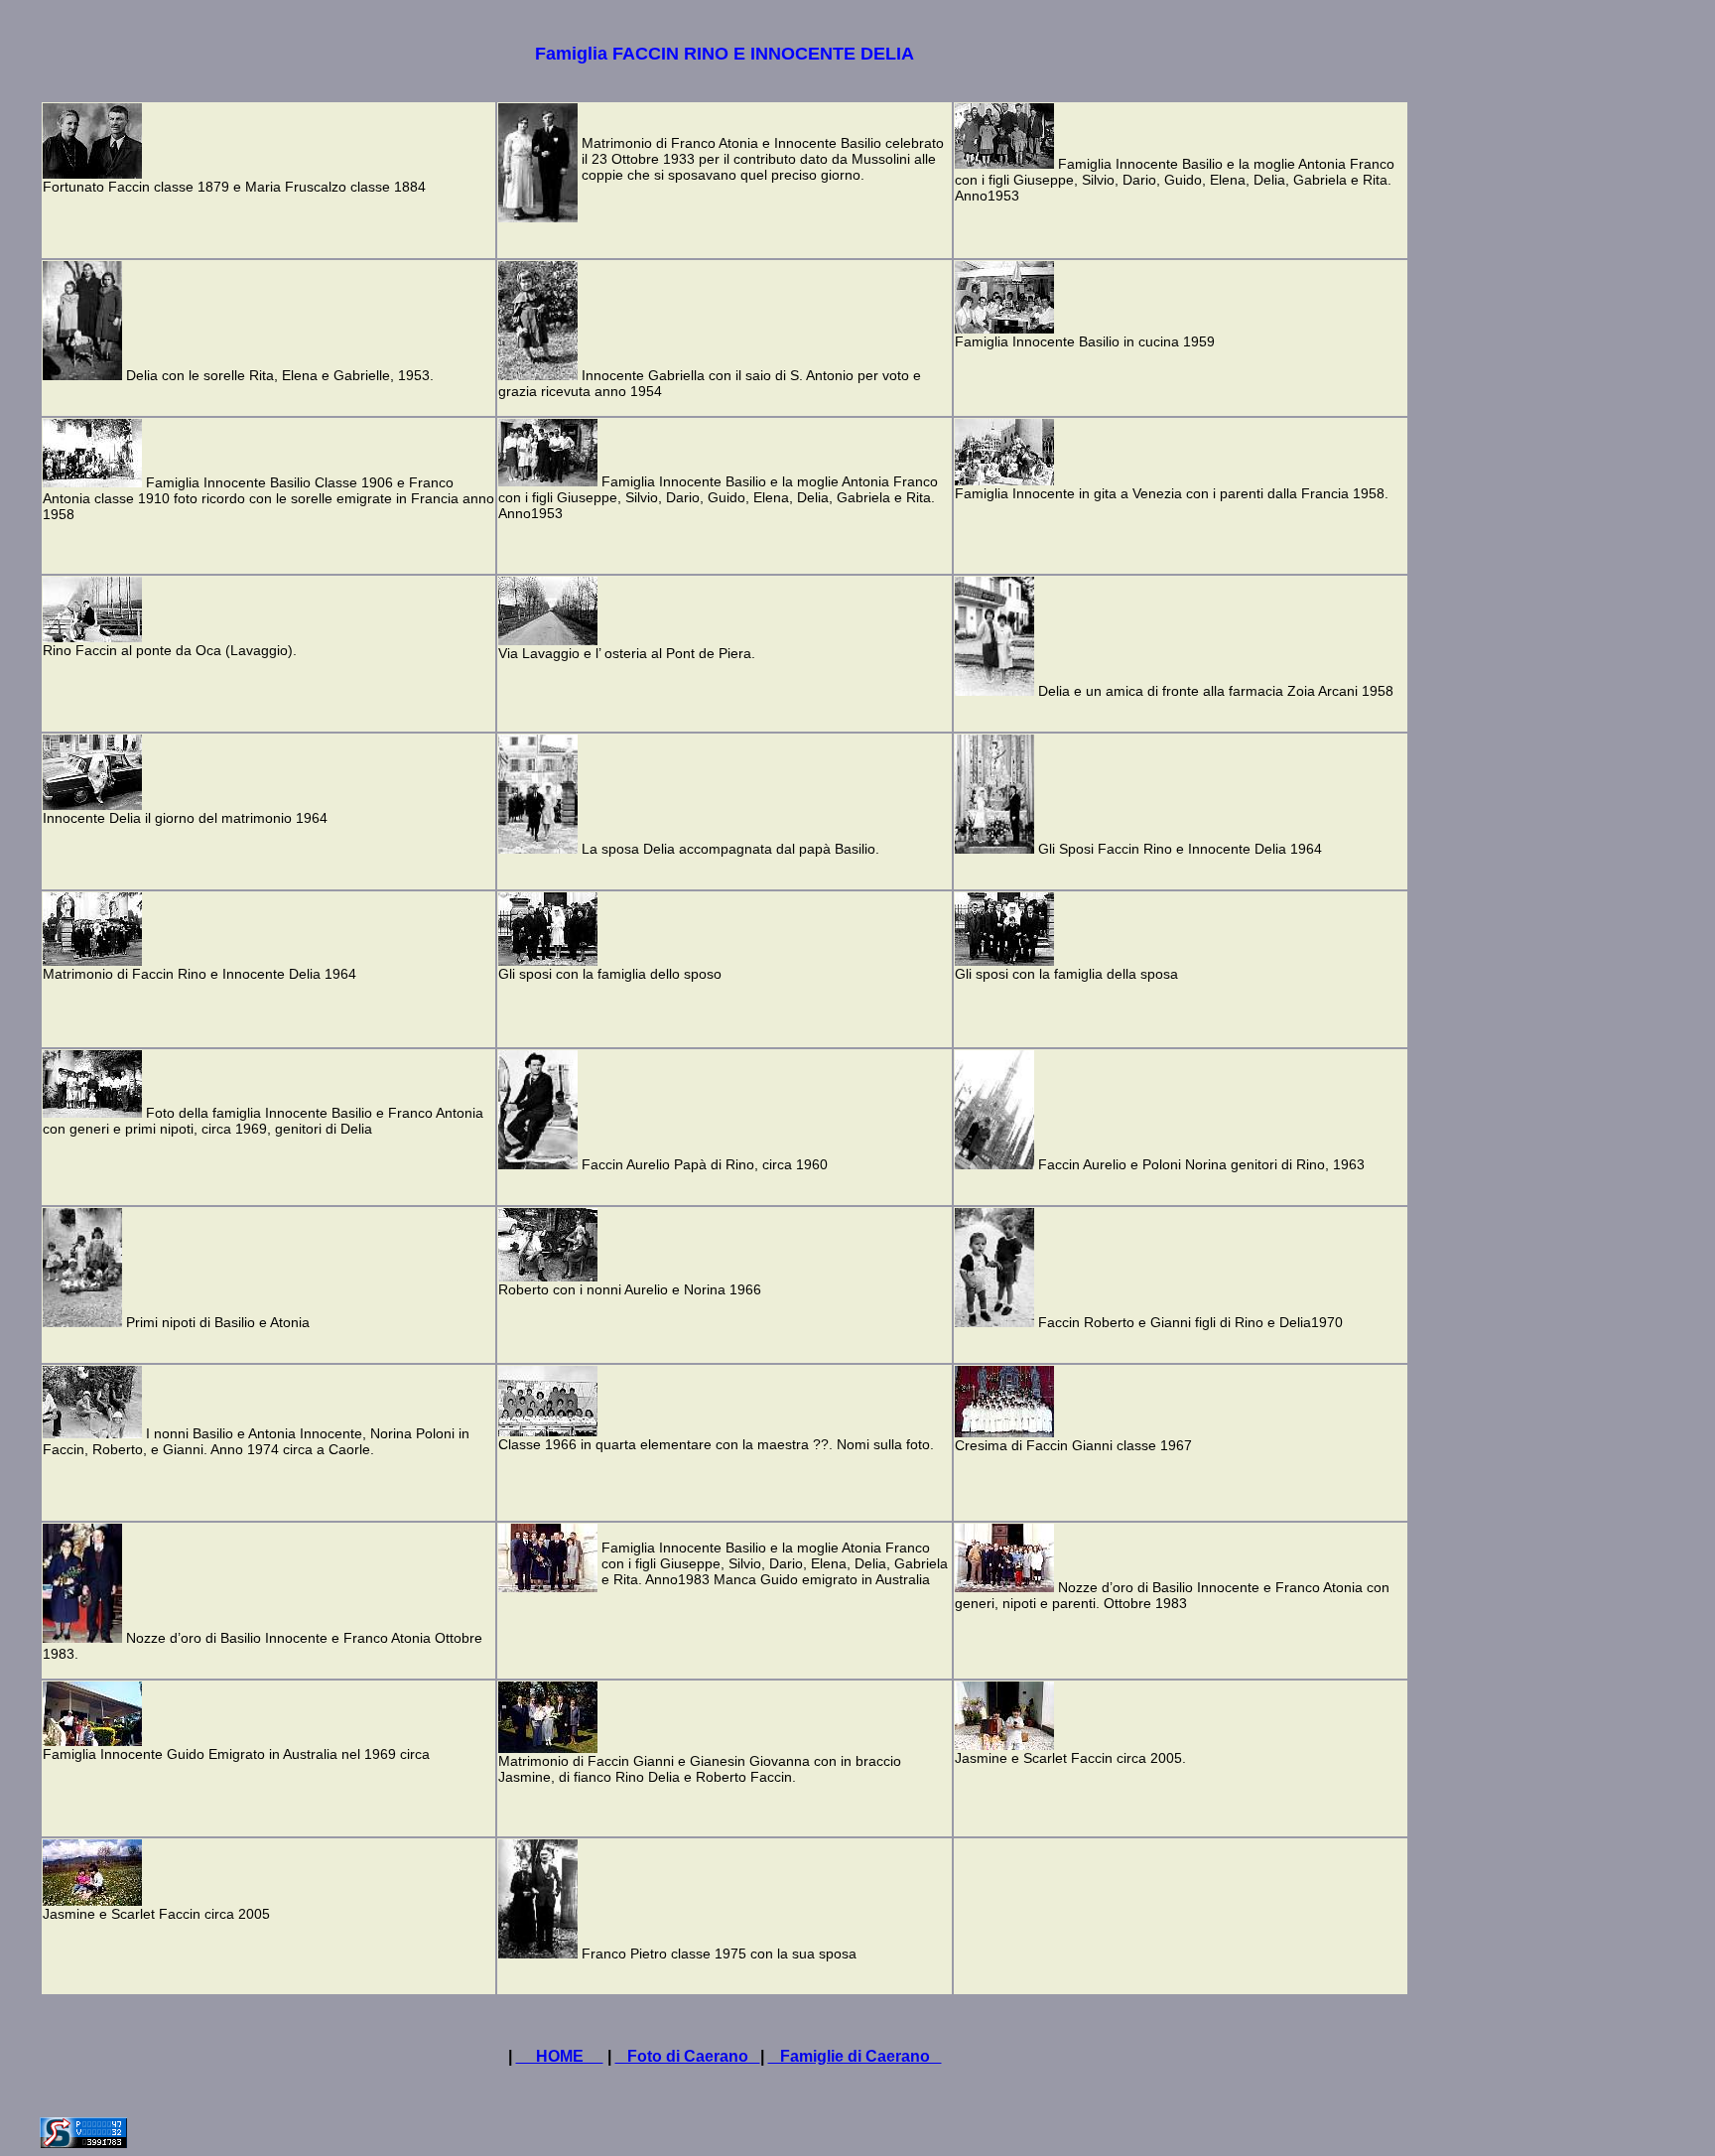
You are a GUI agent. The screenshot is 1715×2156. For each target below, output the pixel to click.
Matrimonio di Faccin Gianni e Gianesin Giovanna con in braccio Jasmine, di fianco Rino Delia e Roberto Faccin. (700, 1769)
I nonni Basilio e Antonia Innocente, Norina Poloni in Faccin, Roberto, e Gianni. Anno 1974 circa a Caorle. (256, 1441)
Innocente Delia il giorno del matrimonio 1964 (185, 818)
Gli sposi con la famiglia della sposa (1066, 974)
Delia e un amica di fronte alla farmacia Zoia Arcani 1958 (1216, 691)
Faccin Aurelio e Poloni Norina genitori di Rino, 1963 (1201, 1164)
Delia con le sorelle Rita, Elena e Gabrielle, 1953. (280, 375)
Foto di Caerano (688, 2056)
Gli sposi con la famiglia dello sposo (610, 974)
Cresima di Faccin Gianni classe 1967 (1073, 1445)
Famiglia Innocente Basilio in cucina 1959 (1085, 341)
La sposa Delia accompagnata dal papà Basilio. (730, 849)
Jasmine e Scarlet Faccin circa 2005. (1070, 1758)
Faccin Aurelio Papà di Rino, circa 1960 (705, 1164)
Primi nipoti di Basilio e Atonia (218, 1322)
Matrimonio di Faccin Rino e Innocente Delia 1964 (199, 974)
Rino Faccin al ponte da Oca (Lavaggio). (170, 650)
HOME (560, 2056)
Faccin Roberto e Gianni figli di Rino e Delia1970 (1190, 1322)
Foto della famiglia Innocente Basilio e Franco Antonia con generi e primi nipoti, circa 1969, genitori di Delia (263, 1121)
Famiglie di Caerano (855, 2056)
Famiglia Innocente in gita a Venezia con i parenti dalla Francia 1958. (1172, 493)
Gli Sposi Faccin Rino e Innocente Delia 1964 (1180, 849)
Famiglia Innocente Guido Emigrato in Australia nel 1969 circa (236, 1754)
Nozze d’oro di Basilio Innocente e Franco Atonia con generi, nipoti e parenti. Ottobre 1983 (1172, 1595)
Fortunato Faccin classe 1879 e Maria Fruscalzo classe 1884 (234, 187)
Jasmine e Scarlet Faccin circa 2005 (156, 1914)
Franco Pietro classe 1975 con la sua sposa (719, 1954)
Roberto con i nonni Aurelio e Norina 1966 (630, 1289)
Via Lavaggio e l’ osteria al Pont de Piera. (627, 653)
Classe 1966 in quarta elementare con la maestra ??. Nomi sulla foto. (716, 1444)
